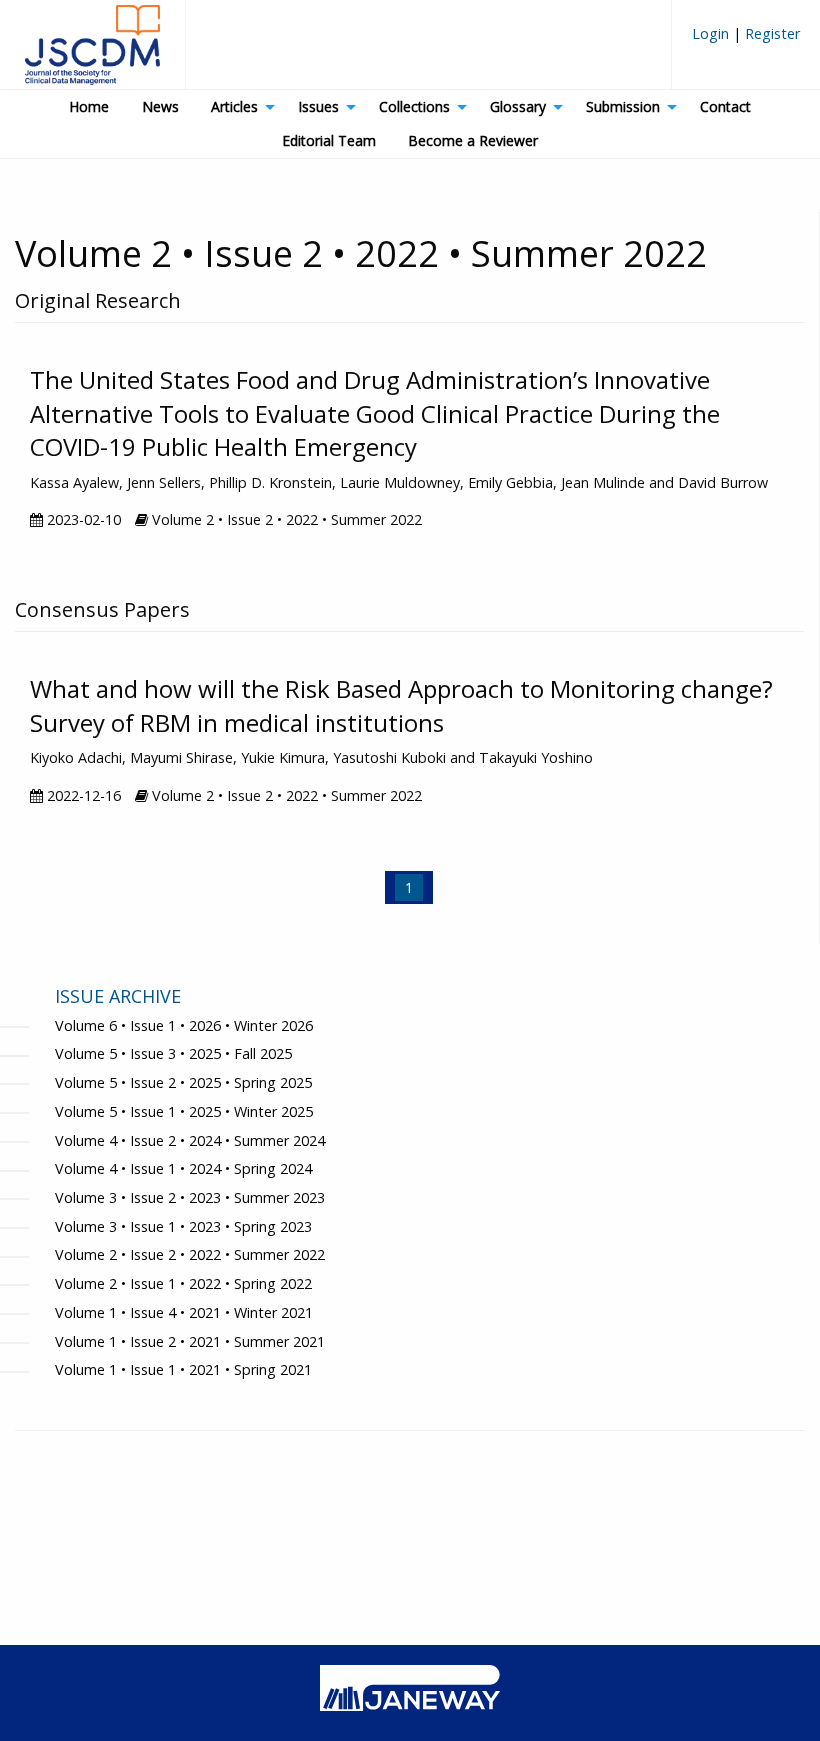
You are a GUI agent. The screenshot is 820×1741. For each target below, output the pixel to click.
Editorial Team (329, 140)
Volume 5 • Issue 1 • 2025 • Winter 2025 (184, 1111)
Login (712, 33)
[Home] (92, 53)
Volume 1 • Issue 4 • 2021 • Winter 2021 (184, 1312)
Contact (725, 106)
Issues (318, 106)
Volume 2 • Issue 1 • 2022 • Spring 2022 (183, 1283)
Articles (234, 106)
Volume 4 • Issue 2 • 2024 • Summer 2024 (190, 1140)
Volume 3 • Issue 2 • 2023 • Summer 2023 (190, 1197)
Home (89, 106)
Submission (623, 106)
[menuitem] (746, 41)
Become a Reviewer (473, 140)
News (160, 106)
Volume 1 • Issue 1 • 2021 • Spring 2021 (183, 1369)
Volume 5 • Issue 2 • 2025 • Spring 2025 (183, 1082)
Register (770, 33)
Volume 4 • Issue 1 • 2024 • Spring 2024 (183, 1168)
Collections (414, 106)
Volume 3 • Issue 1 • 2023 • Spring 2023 (183, 1226)
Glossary (518, 106)
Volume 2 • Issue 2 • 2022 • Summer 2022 (190, 1254)
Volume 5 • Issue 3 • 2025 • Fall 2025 (173, 1053)
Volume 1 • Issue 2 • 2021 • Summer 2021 (190, 1341)
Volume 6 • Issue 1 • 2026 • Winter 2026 (184, 1025)
